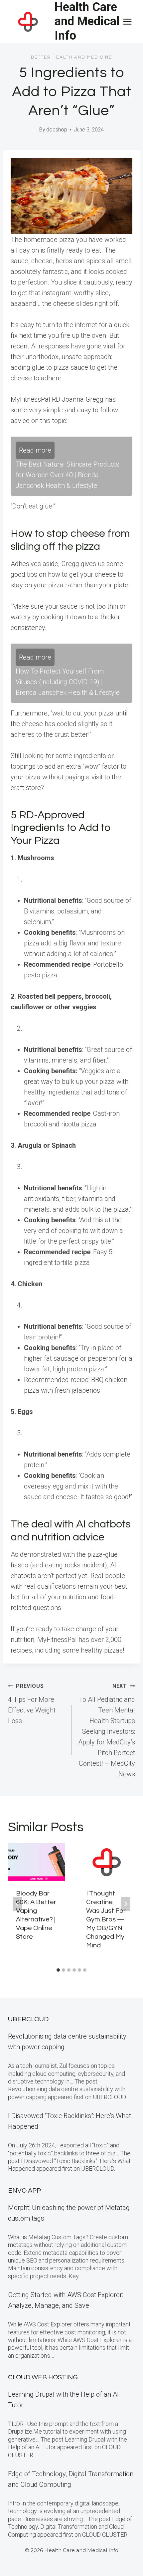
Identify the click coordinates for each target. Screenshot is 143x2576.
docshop (57, 130)
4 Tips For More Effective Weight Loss (32, 1704)
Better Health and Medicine (71, 57)
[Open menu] (127, 21)
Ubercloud (28, 2019)
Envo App (24, 2191)
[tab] (58, 1970)
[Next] (126, 1904)
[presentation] (36, 1862)
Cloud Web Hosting (43, 2377)
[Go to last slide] (17, 1904)
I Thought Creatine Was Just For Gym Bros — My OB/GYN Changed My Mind (106, 1919)
